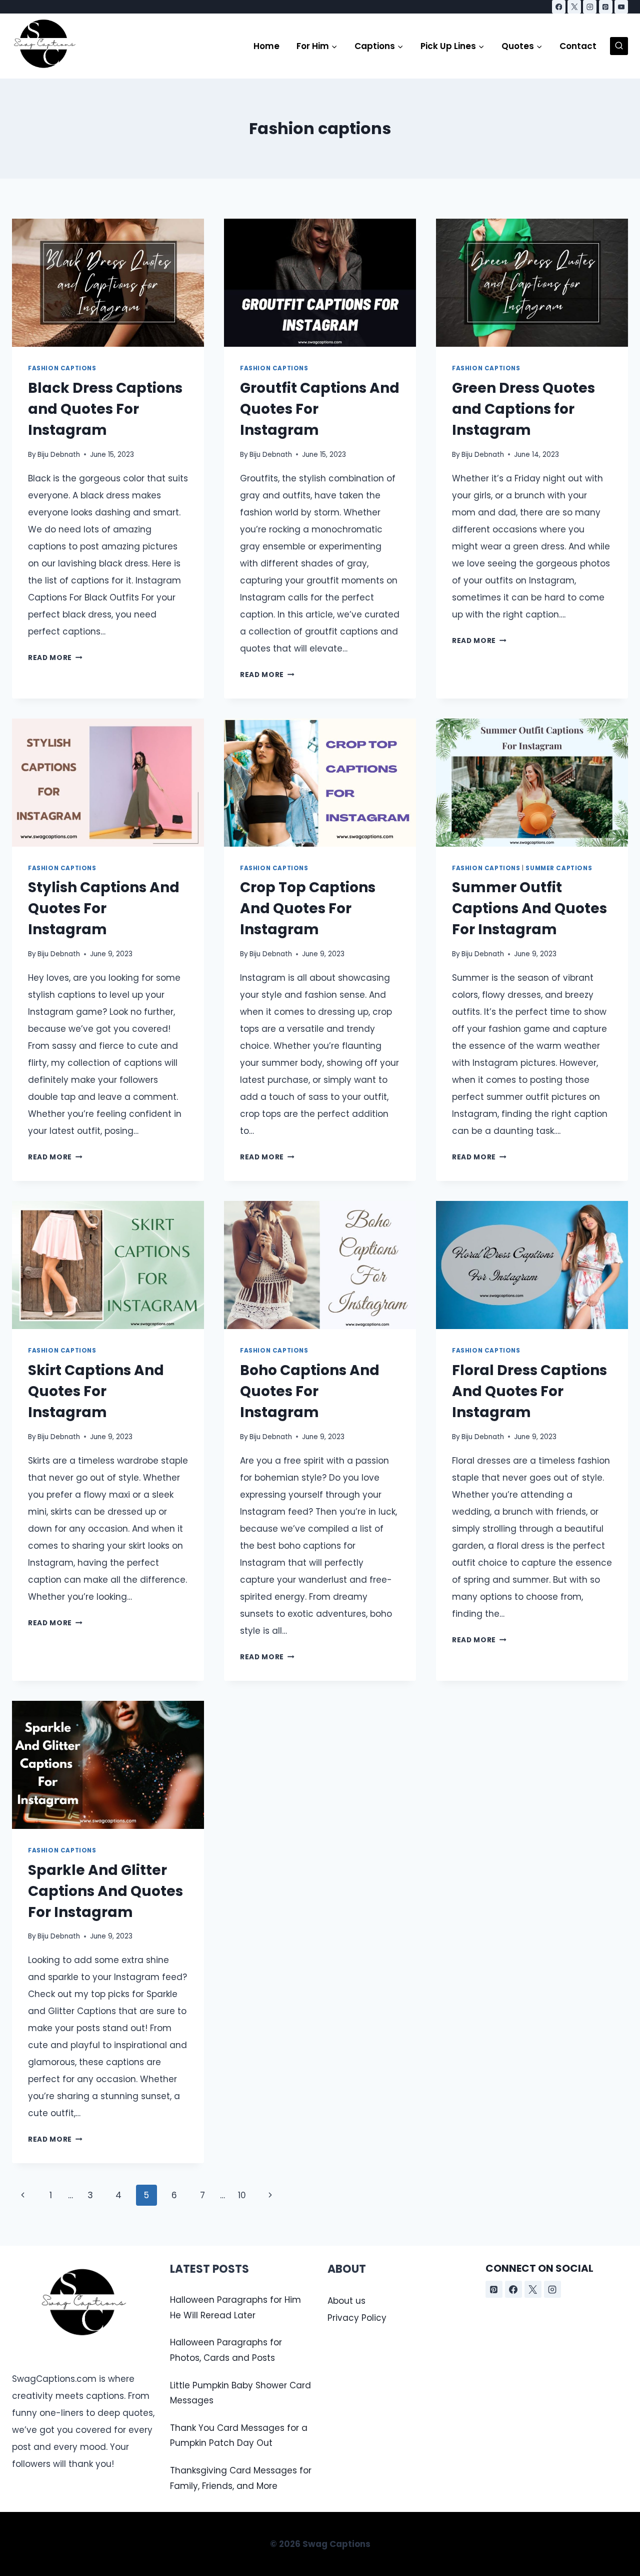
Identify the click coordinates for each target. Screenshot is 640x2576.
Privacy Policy (357, 2318)
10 (242, 2195)
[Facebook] (559, 7)
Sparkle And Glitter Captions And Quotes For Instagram (105, 1891)
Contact (578, 46)
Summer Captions (559, 868)
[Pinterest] (606, 7)
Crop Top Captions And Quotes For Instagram (308, 908)
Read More (55, 658)
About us (346, 2301)
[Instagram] (590, 7)
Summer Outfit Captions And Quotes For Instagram (529, 908)
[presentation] (108, 283)
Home (266, 46)
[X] (574, 7)
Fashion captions (62, 368)
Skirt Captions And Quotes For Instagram (96, 1391)
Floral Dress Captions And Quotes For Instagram (529, 1391)
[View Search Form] (619, 46)
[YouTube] (621, 7)
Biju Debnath (59, 455)
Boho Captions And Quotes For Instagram (310, 1391)
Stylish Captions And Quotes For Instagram (104, 908)
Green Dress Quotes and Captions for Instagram (523, 409)
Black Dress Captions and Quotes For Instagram (105, 409)
